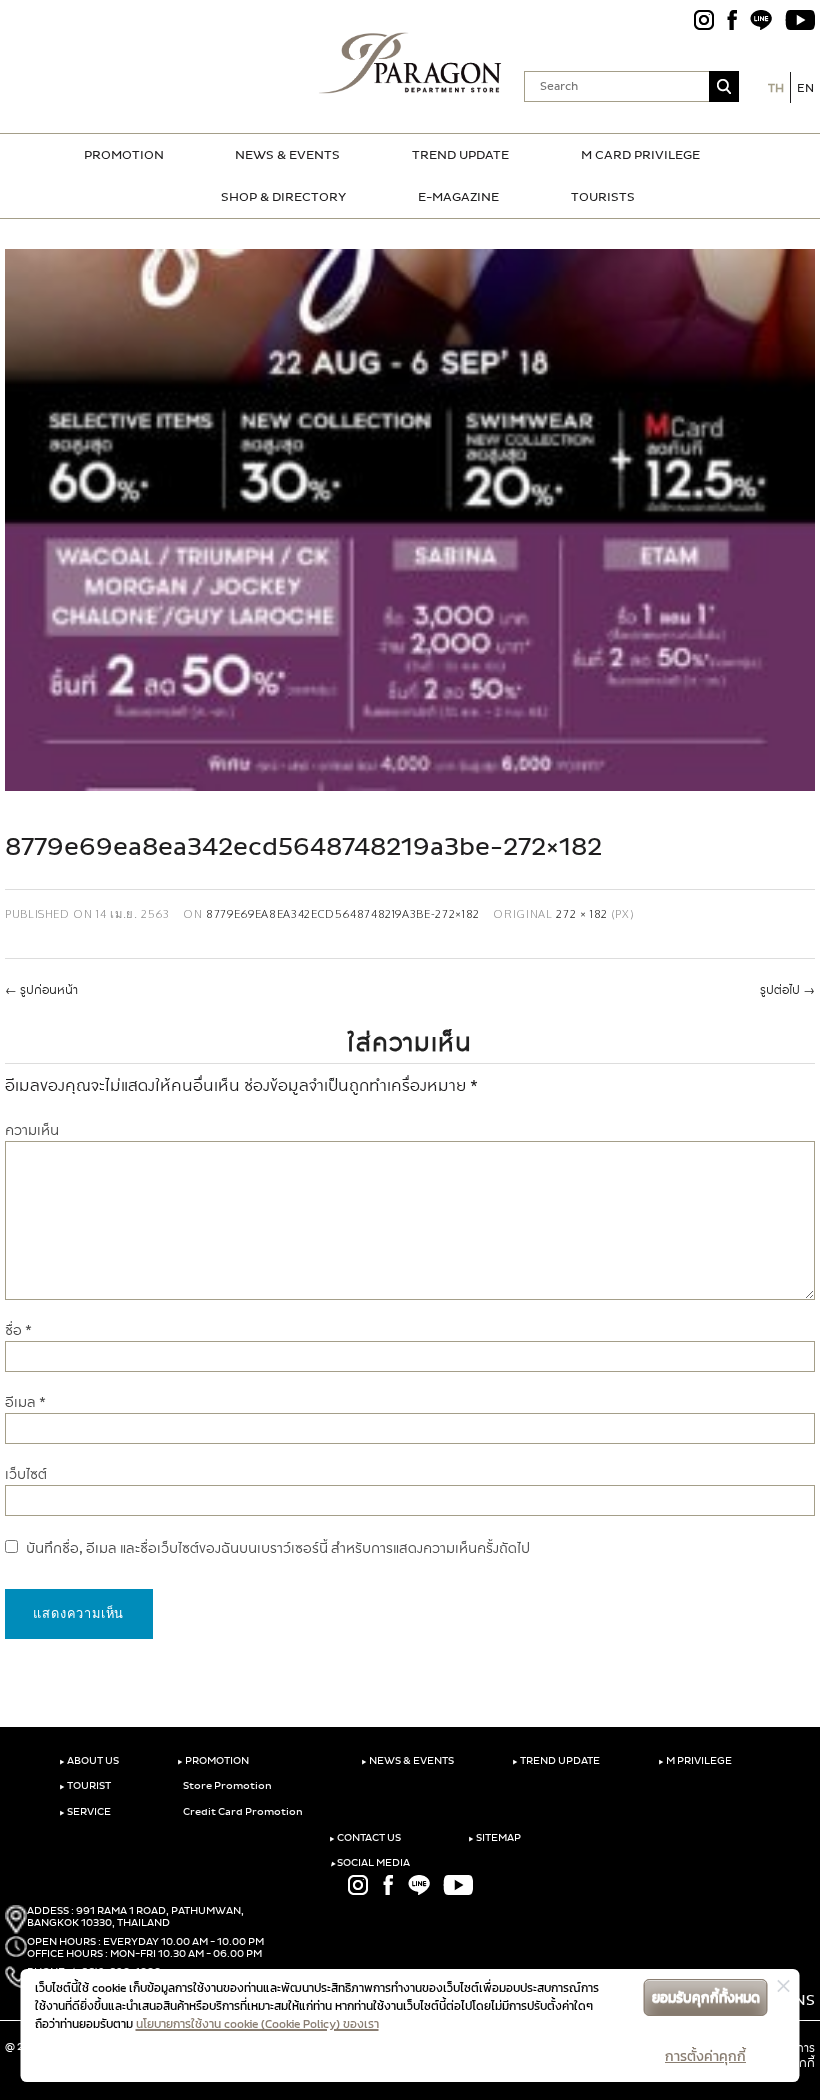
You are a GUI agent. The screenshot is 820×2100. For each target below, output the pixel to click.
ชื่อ (18, 1330)
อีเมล (25, 1402)
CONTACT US (365, 1838)
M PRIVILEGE (695, 1761)
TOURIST (85, 1786)
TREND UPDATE (460, 155)
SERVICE (85, 1812)
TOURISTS (603, 197)
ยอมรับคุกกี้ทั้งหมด (706, 1997)
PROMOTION (124, 155)
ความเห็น (32, 1130)
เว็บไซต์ (26, 1474)
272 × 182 (582, 913)
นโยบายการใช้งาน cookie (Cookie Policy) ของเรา (257, 2024)
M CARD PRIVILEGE (640, 155)
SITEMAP (494, 1838)
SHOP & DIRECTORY (283, 197)
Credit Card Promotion (242, 1812)
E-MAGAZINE (458, 197)
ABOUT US (89, 1761)
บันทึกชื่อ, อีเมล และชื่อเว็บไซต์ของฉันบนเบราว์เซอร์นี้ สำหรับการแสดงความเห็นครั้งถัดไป (278, 1548)
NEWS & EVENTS (287, 155)
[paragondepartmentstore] (410, 63)
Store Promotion (226, 1786)
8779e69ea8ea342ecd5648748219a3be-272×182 (343, 913)
